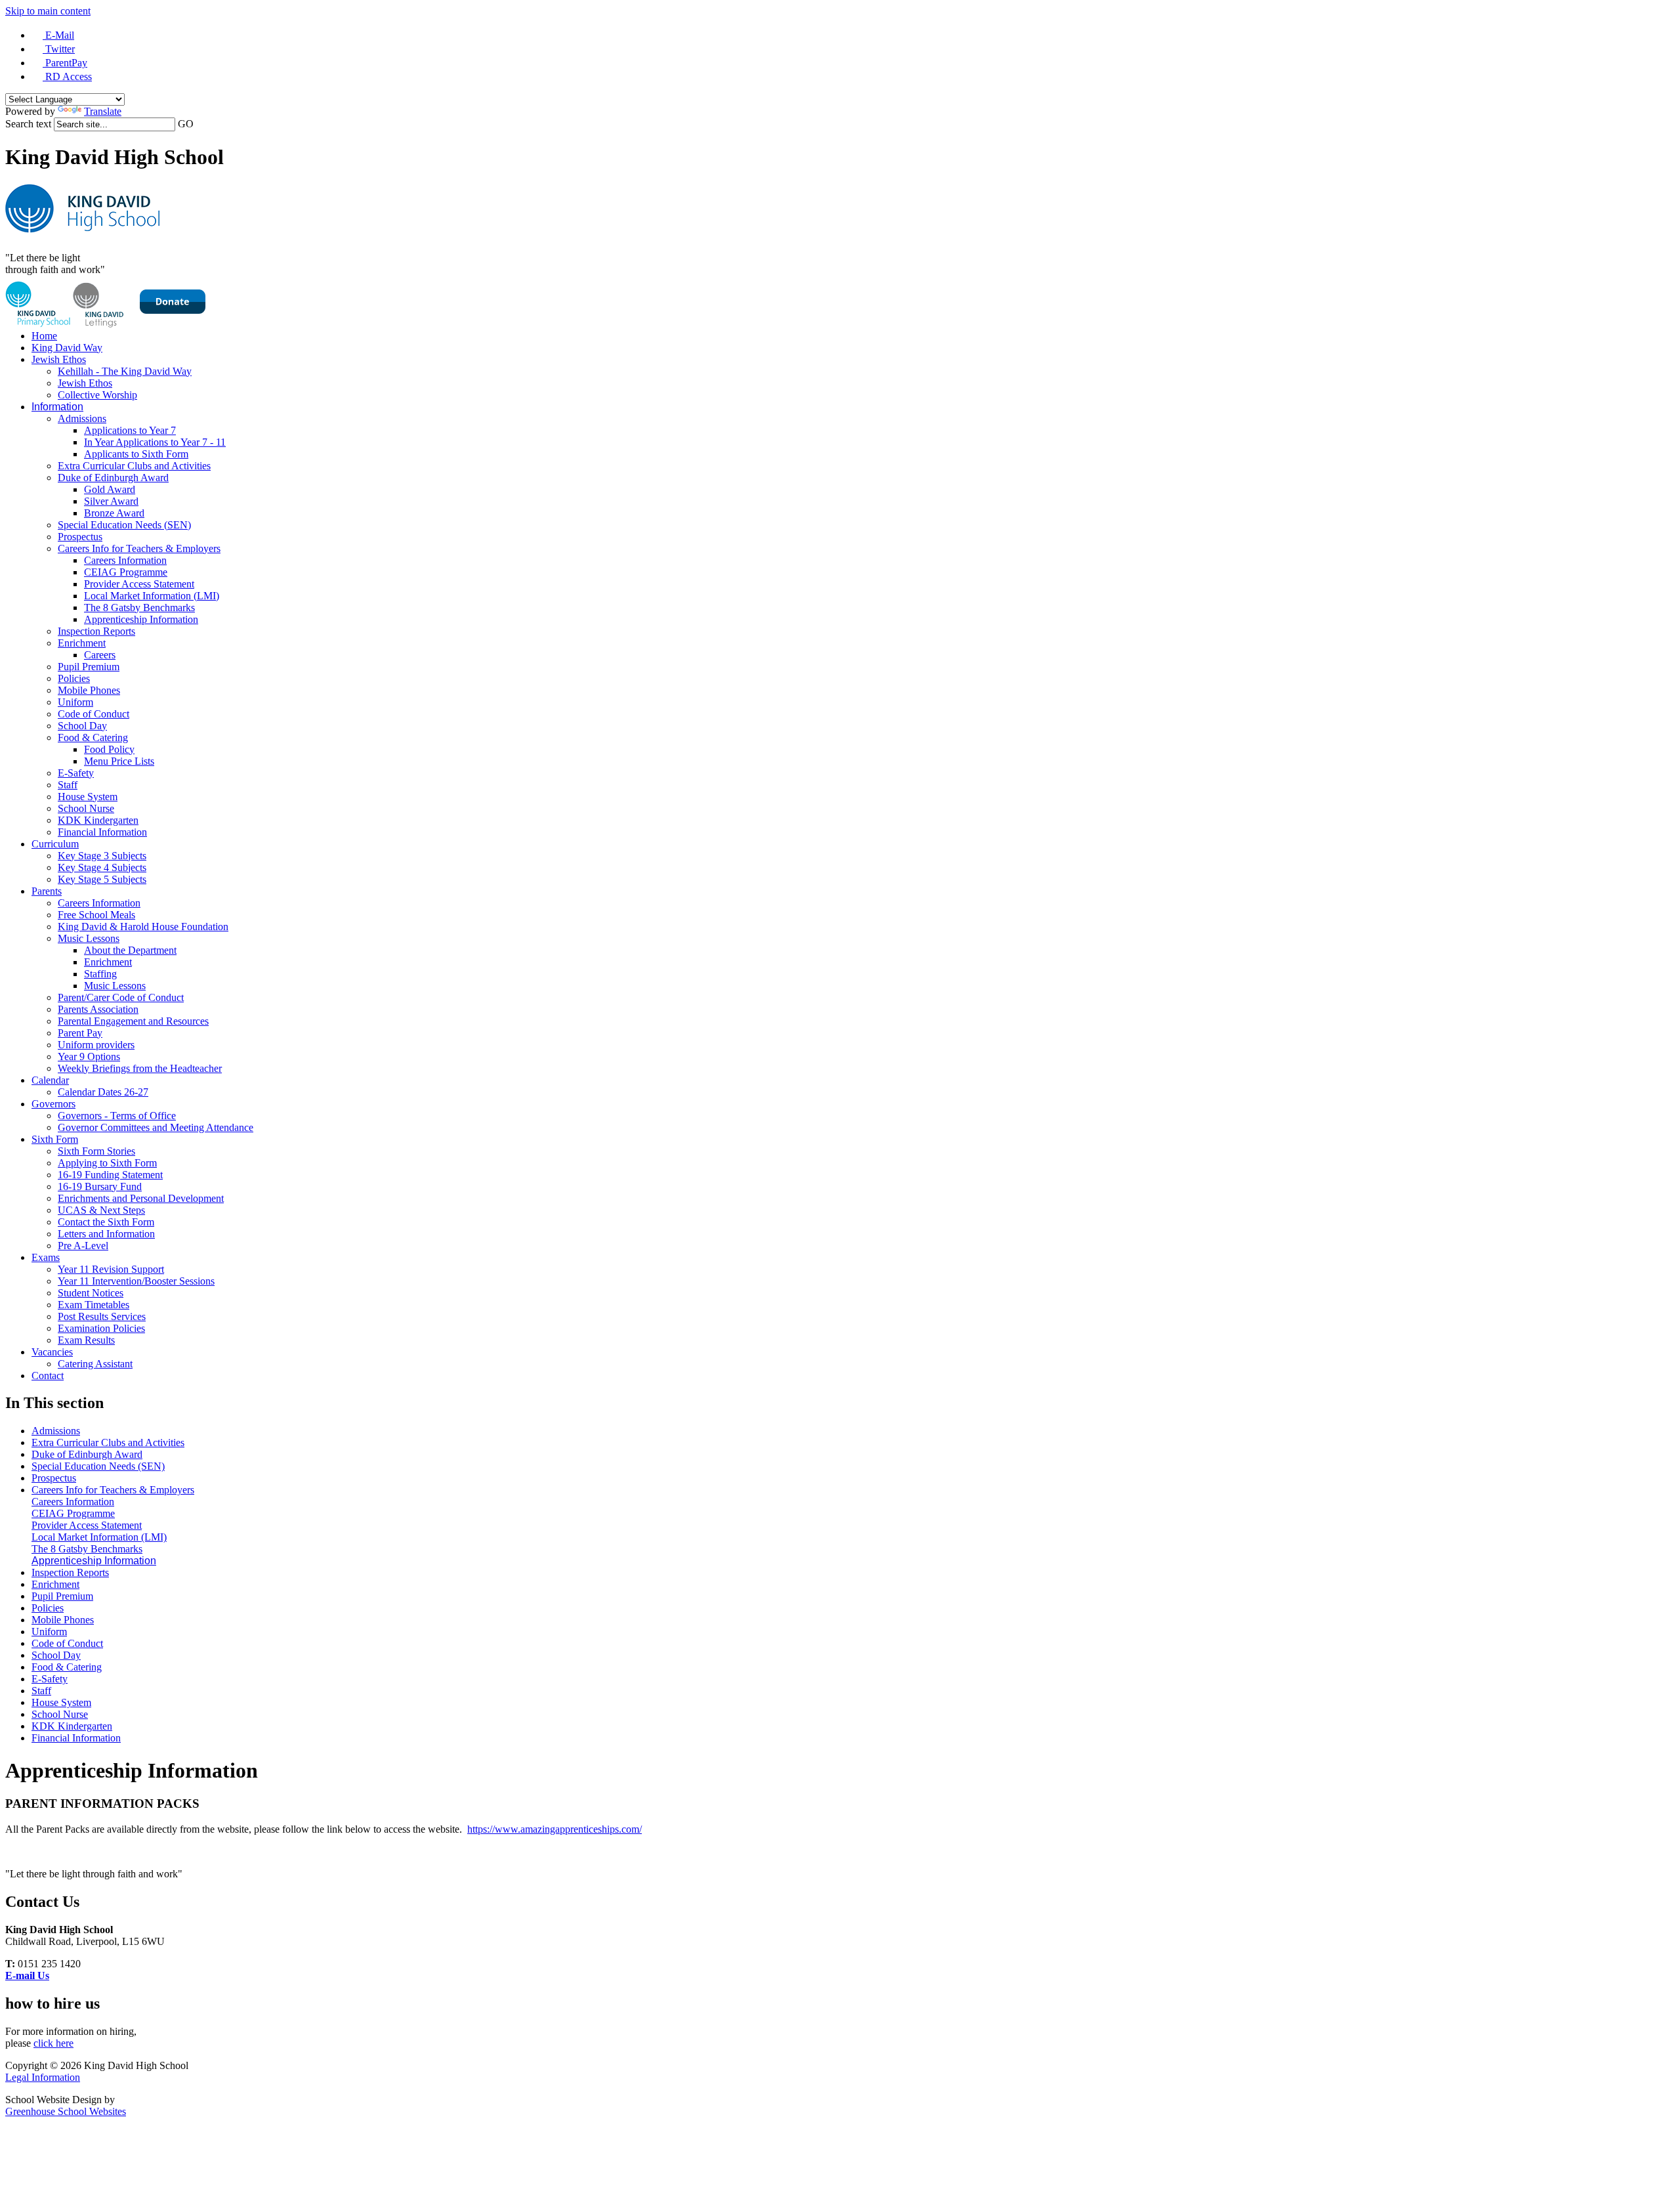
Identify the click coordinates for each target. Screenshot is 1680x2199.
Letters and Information (106, 1234)
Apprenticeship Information (141, 619)
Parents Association (98, 1009)
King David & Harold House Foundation (143, 927)
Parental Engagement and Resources (133, 1021)
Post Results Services (102, 1316)
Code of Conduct (94, 714)
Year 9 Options (89, 1057)
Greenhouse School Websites (66, 2111)
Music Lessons (89, 938)
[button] (199, 124)
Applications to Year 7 (130, 430)
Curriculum (55, 844)
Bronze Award (114, 513)
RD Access (67, 76)
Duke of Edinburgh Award (113, 478)
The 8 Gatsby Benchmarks (139, 608)
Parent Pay (80, 1033)
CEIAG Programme (126, 572)
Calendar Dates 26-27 (103, 1092)
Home (44, 336)
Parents (47, 891)
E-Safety (76, 773)
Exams (46, 1257)
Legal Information (43, 2077)
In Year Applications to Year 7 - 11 (155, 442)
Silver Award (111, 501)
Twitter (59, 49)
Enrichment (82, 643)
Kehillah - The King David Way (125, 371)
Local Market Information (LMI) (152, 596)
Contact (48, 1376)
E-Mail (58, 35)
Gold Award (110, 489)
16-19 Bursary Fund (100, 1186)
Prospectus (80, 537)
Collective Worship (97, 395)
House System (88, 797)
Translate (103, 111)
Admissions (82, 418)
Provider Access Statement (139, 584)
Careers (100, 655)
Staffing (100, 974)
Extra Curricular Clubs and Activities (134, 466)
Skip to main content (48, 11)
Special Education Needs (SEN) (124, 525)
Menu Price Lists (119, 761)
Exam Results (86, 1340)
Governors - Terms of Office (117, 1116)
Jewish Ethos (59, 359)
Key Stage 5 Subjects (102, 879)
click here (53, 2043)
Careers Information (125, 560)
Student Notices (91, 1293)
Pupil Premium (89, 667)
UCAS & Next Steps (101, 1210)
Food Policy (109, 749)
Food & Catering (93, 737)
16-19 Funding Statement (110, 1175)
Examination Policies (101, 1328)
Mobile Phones (89, 690)
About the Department (130, 950)
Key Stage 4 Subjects (102, 867)
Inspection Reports (96, 631)
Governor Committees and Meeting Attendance (156, 1127)
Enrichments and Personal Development (141, 1198)
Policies (74, 678)
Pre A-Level (83, 1246)
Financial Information (102, 832)
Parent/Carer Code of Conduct (121, 997)
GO (186, 124)
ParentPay (65, 63)
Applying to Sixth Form (107, 1163)
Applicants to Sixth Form (136, 454)
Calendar (50, 1080)
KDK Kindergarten (98, 820)
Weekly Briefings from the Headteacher (140, 1068)
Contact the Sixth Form (106, 1222)
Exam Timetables (94, 1305)
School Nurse (86, 808)
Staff (68, 785)
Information (57, 407)
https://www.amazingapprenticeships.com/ (555, 1829)
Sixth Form (55, 1139)
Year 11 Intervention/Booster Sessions (136, 1281)
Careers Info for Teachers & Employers (139, 548)
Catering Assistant (95, 1364)
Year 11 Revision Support (111, 1269)
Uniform (75, 702)
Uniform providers (96, 1045)
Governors (53, 1104)
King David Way (67, 348)
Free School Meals (96, 915)
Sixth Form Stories (96, 1151)
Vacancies (52, 1352)
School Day (82, 726)
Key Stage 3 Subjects (102, 856)
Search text (28, 124)
